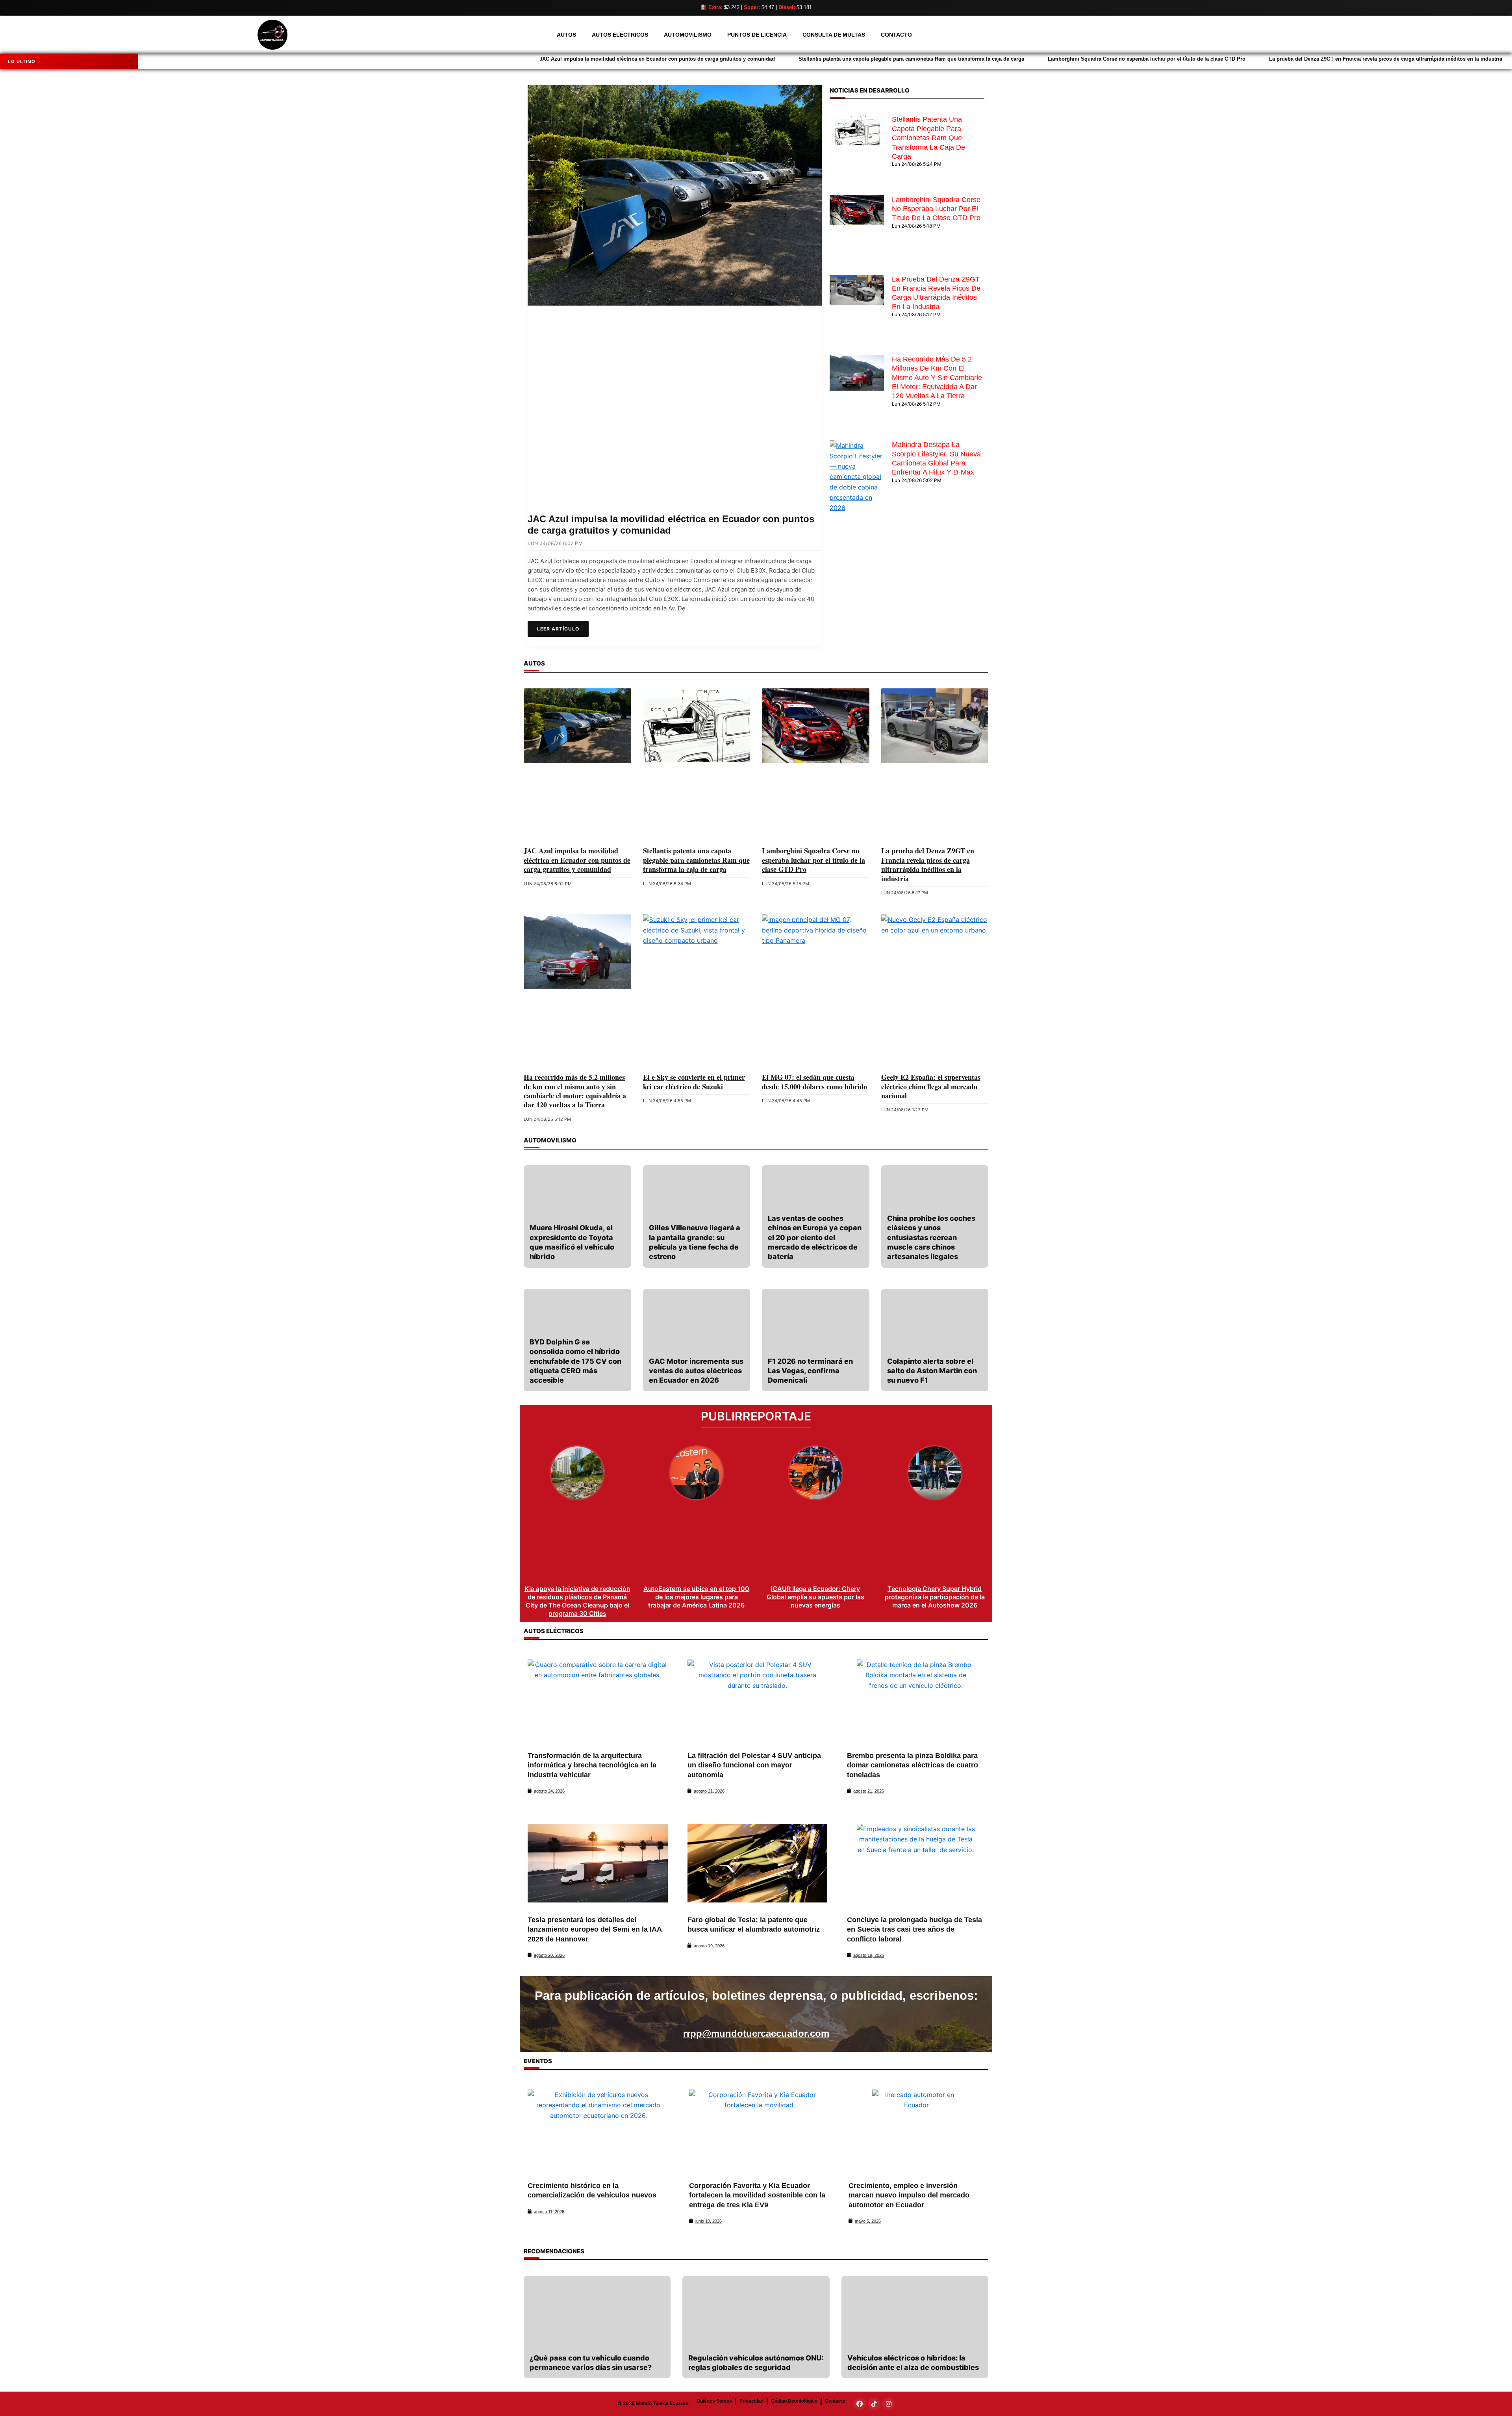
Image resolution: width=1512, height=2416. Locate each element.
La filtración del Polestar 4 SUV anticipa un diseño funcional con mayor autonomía (754, 1765)
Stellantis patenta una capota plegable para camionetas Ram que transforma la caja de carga (483, 59)
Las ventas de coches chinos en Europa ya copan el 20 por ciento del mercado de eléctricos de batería (815, 1237)
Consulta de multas (834, 35)
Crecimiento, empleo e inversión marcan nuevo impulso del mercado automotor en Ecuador (909, 2195)
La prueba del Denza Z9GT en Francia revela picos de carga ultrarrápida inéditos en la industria (957, 59)
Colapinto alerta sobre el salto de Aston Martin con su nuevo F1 (932, 1371)
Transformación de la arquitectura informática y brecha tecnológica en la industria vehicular (592, 1765)
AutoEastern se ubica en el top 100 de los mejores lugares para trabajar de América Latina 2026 (696, 1597)
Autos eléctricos (620, 35)
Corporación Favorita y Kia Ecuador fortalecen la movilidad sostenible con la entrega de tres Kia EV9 (757, 2195)
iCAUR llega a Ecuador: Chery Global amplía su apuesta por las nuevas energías (815, 1597)
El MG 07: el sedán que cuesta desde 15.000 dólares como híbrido (814, 1082)
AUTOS (534, 663)
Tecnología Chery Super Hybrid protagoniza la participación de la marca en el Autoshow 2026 (935, 1597)
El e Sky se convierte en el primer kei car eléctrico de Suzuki (694, 1082)
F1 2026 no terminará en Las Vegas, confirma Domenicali (810, 1371)
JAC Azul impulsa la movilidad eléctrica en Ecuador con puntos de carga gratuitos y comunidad (228, 59)
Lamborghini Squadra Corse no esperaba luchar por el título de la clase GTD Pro (718, 59)
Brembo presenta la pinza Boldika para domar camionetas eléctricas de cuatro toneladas (913, 1765)
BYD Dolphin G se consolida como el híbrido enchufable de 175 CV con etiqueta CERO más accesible (575, 1361)
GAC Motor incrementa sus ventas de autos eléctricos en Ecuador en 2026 (696, 1371)
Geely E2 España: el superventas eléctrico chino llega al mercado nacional (931, 1086)
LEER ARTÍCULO (558, 629)
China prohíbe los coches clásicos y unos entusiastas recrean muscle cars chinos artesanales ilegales (931, 1237)
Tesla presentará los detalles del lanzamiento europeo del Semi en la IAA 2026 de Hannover (595, 1929)
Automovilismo (688, 35)
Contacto (896, 35)
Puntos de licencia (757, 35)
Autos (566, 35)
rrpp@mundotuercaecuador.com (756, 2033)
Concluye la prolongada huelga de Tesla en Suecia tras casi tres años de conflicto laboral (914, 1929)
